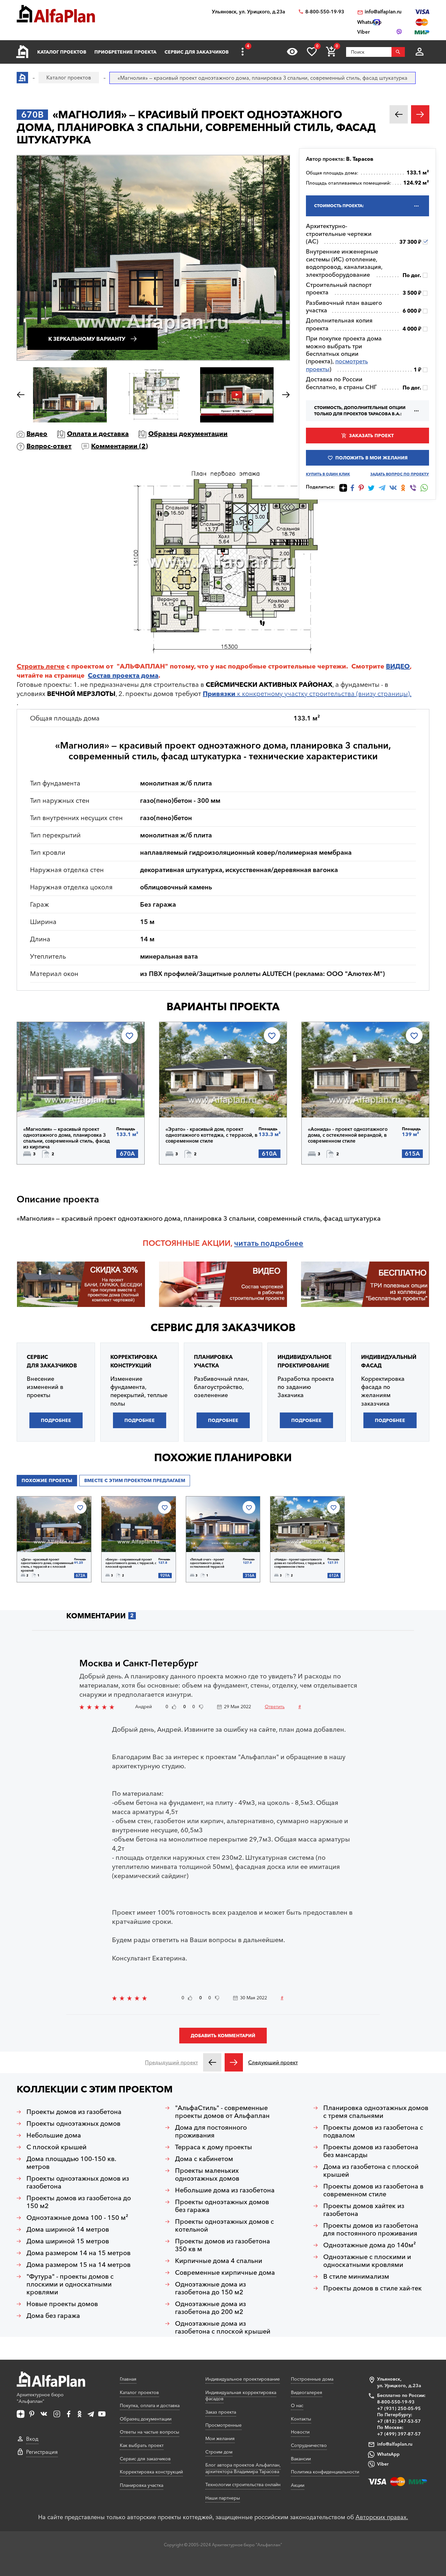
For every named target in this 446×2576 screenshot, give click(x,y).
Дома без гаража (53, 2316)
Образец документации (188, 434)
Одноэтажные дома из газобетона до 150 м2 (210, 2288)
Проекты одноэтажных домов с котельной (224, 2225)
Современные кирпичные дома (225, 2272)
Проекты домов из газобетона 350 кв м (223, 2245)
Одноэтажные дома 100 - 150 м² (77, 2218)
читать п (250, 1243)
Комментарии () (119, 446)
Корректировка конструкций (151, 2472)
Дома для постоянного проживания (211, 2131)
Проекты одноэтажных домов (73, 2123)
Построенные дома (312, 2379)
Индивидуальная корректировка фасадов (241, 2396)
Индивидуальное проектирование (243, 2379)
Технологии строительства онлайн (243, 2485)
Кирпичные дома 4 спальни (219, 2261)
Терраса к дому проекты (214, 2147)
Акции (298, 2485)
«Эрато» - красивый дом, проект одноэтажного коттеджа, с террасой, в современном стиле (211, 1135)
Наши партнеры (223, 2498)
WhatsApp (388, 2454)
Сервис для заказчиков (197, 52)
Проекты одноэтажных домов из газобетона (78, 2182)
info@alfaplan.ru (383, 12)
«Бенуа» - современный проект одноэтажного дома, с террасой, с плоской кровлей (131, 1563)
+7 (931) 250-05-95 (399, 2408)
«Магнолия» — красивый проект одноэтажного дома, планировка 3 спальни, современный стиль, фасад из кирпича (66, 1138)
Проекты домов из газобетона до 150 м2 (79, 2202)
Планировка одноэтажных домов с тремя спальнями (376, 2112)
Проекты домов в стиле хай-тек (373, 2288)
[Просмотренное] (292, 52)
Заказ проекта (221, 2412)
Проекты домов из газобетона (74, 2112)
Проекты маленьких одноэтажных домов (207, 2174)
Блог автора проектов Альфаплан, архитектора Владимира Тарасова (243, 2468)
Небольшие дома (54, 2135)
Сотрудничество (309, 2445)
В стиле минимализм (356, 2276)
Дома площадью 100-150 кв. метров (71, 2163)
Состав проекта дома (123, 675)
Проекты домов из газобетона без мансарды (371, 2151)
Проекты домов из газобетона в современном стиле (373, 2190)
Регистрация (42, 2452)
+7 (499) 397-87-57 (399, 2434)
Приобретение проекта (125, 52)
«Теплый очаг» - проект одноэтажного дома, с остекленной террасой (207, 1563)
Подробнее (57, 1100)
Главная (128, 2379)
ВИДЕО (398, 666)
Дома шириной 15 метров (68, 2241)
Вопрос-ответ (49, 446)
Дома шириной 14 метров (68, 2229)
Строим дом (219, 2452)
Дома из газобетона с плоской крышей (371, 2171)
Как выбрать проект (142, 2445)
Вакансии (301, 2459)
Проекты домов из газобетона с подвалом (373, 2131)
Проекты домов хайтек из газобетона (364, 2210)
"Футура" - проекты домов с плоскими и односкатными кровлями (70, 2284)
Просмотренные (223, 2425)
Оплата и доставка (98, 434)
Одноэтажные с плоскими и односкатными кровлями (367, 2261)
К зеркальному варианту (87, 339)
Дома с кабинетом (204, 2159)
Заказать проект (371, 436)
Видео (37, 434)
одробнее (284, 1243)
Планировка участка (142, 2485)
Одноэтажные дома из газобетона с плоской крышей (223, 2327)
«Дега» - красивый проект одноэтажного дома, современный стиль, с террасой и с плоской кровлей (47, 1565)
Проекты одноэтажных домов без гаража (222, 2206)
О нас (297, 2405)
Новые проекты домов (62, 2304)
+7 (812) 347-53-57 (399, 2421)
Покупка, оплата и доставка (150, 2405)
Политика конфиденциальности (325, 2472)
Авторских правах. (382, 2517)
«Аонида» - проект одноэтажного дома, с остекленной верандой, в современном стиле (348, 1135)
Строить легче (41, 666)
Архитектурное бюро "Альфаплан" (40, 2398)
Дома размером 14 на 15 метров (79, 2253)
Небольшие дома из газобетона (225, 2190)
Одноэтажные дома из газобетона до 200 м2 (210, 2308)
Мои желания (220, 2438)
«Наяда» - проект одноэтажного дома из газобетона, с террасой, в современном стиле (299, 1563)
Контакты (301, 2419)
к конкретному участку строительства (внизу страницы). (307, 694)
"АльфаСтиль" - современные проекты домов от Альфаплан (222, 2112)
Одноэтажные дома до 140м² (370, 2245)
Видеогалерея (307, 2392)
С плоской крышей (56, 2147)
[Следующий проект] (234, 2062)
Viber (383, 2464)
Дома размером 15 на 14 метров (79, 2265)
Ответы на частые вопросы (150, 2432)
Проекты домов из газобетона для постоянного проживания (371, 2229)
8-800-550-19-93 (325, 12)
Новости (300, 2432)
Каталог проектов (62, 52)
